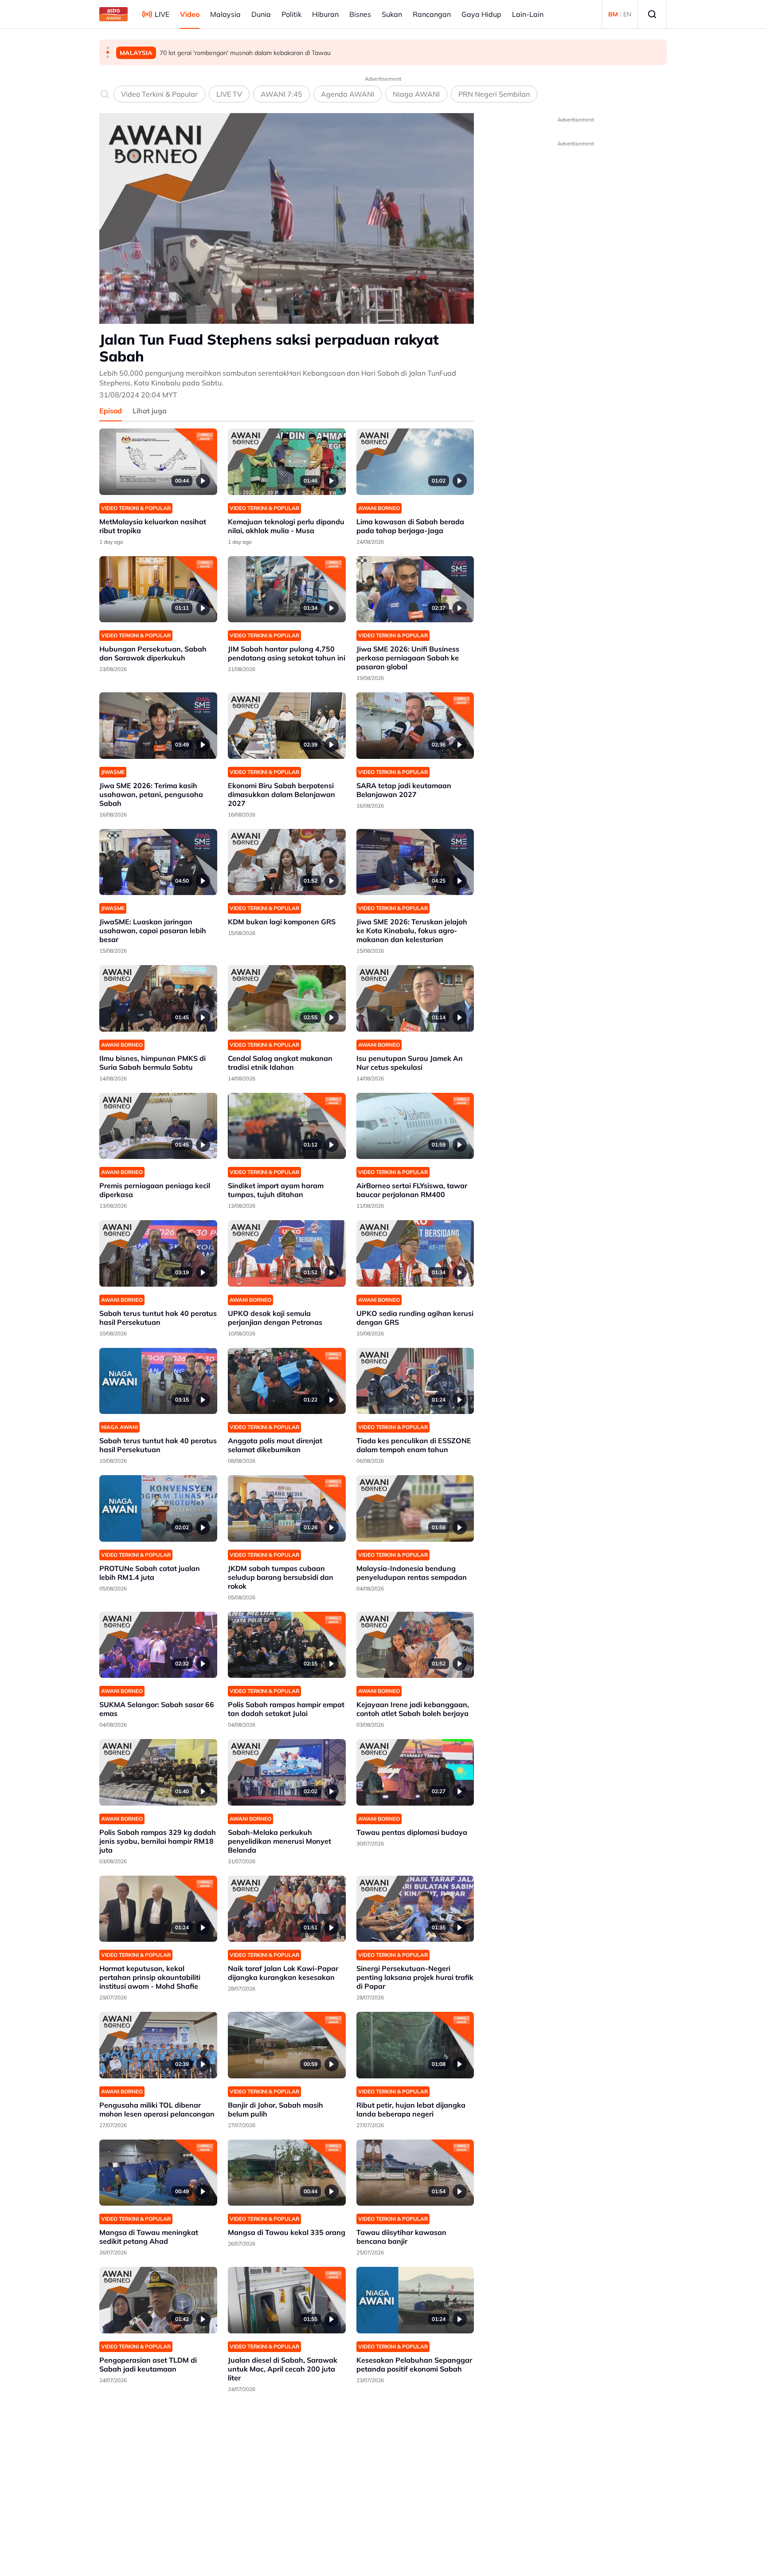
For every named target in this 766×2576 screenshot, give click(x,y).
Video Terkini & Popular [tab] (159, 94)
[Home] (113, 14)
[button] (108, 48)
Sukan (392, 14)
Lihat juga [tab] (150, 411)
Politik (291, 14)
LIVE (162, 14)
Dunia (261, 14)
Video (190, 14)
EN (627, 14)
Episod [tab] (111, 411)
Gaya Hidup (481, 14)
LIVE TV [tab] (229, 94)
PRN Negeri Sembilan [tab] (494, 94)
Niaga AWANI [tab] (416, 94)
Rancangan (432, 14)
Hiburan (325, 14)
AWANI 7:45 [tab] (281, 94)
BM (613, 14)
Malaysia (225, 14)
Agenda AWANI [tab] (348, 94)
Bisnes (360, 14)
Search (652, 14)
